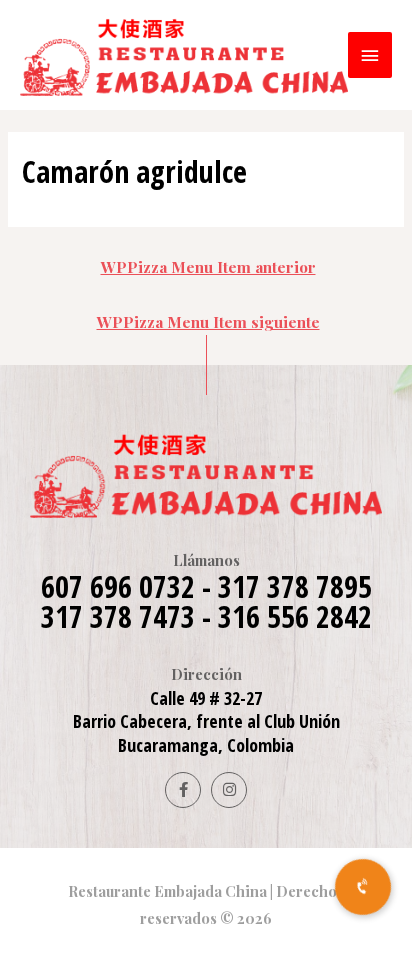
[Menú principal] (370, 55)
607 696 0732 (118, 586)
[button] (363, 887)
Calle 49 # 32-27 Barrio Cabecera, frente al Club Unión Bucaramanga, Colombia (206, 721)
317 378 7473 (118, 616)
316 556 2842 (295, 616)
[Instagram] (229, 790)
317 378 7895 (295, 586)
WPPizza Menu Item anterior (208, 266)
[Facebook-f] (183, 790)
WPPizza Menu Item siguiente (208, 321)
